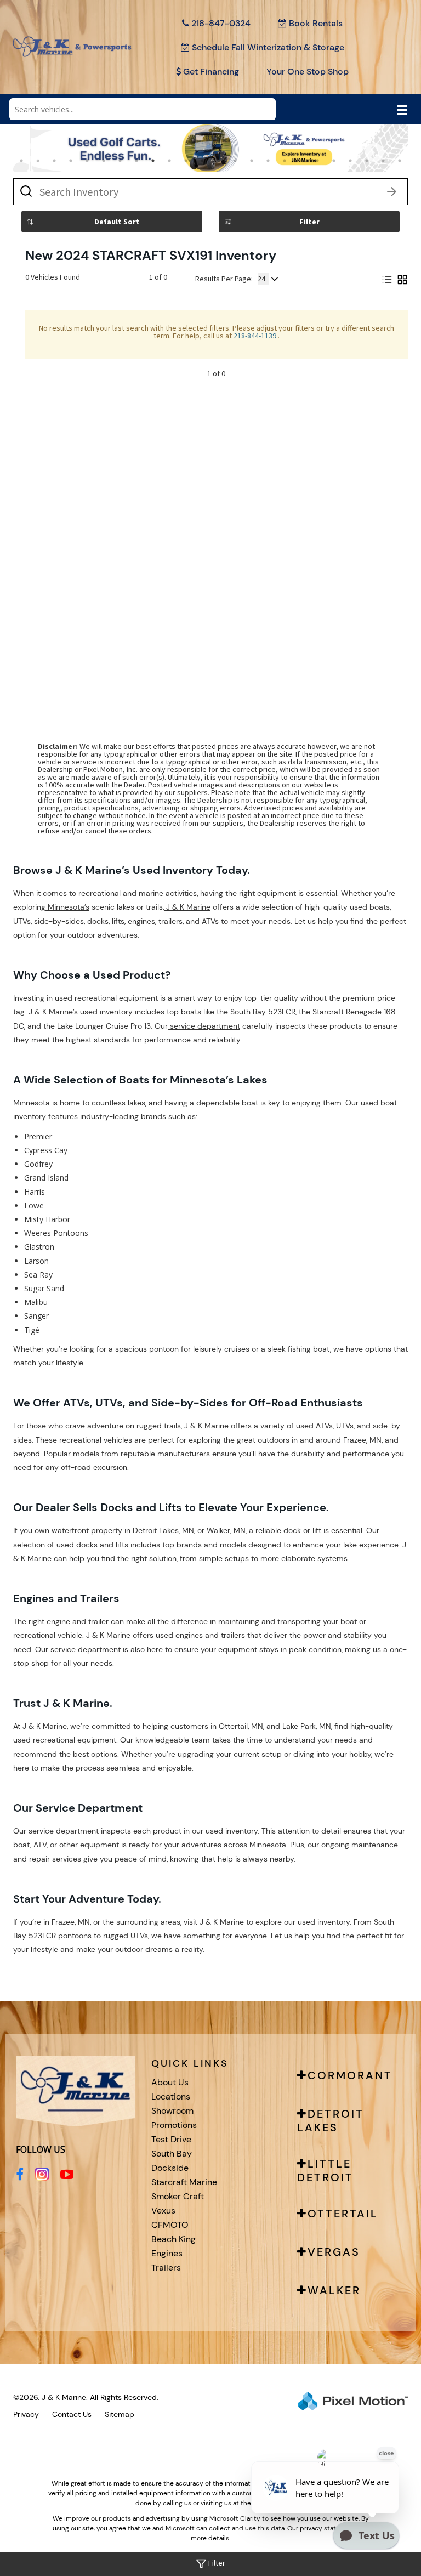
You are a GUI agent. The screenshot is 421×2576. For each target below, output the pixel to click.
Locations (171, 2096)
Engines (167, 2253)
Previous (57, 160)
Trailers (166, 2268)
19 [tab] (318, 160)
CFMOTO (170, 2225)
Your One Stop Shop (308, 72)
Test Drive (171, 2139)
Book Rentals (316, 23)
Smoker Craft (178, 2196)
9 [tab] (153, 160)
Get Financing (211, 72)
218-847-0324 (221, 23)
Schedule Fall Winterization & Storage (268, 47)
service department (204, 1026)
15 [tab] (253, 160)
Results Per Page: (224, 279)
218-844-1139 (256, 336)
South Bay (172, 2154)
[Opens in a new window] (20, 2174)
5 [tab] (87, 160)
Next (392, 160)
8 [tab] (137, 160)
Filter (309, 222)
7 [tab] (120, 160)
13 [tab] (220, 160)
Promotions (174, 2125)
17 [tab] (286, 160)
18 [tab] (302, 160)
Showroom (172, 2111)
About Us (170, 2082)
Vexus (163, 2211)
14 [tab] (236, 160)
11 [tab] (187, 160)
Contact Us (72, 2414)
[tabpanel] (210, 148)
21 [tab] (351, 160)
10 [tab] (170, 160)
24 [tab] (401, 160)
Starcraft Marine (184, 2182)
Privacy (26, 2414)
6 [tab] (104, 160)
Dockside (170, 2168)
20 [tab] (335, 160)
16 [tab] (269, 160)
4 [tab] (71, 160)
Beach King (173, 2239)
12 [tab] (203, 160)
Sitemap (120, 2414)
